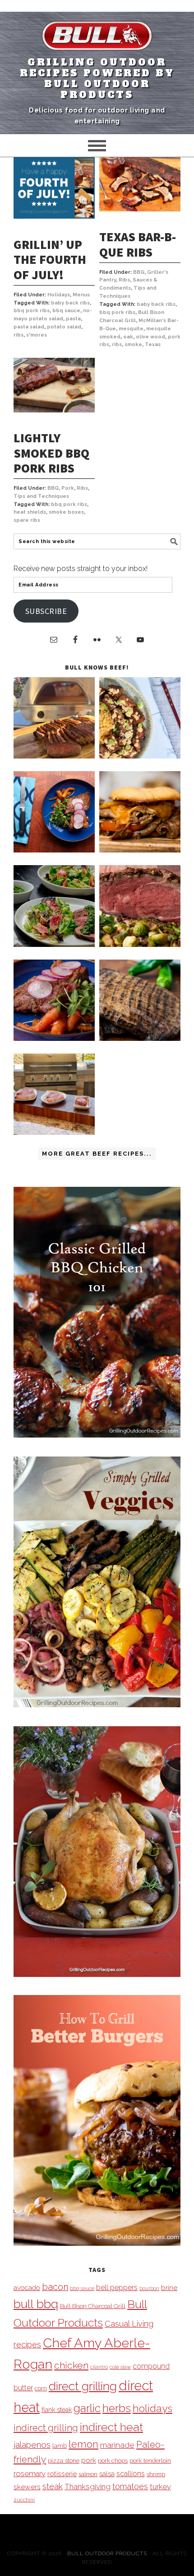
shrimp (156, 2474)
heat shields (30, 512)
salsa (107, 2474)
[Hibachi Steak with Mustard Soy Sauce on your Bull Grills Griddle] (140, 756)
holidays (152, 2408)
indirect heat (111, 2427)
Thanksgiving (88, 2487)
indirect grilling (46, 2428)
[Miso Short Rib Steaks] (54, 850)
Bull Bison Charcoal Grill (93, 2306)
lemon (83, 2444)
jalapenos (32, 2445)
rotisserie (62, 2474)
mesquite (131, 329)
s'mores (37, 335)
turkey (160, 2487)
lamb (60, 2445)
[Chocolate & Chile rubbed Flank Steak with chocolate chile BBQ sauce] (140, 1038)
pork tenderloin (150, 2460)
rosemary (30, 2473)
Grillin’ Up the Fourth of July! (50, 260)
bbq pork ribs (32, 311)
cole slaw (120, 2367)
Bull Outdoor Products (107, 2553)
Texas (153, 344)
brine (169, 2288)
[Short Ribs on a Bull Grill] (54, 1038)
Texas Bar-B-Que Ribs (138, 244)
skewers (27, 2487)
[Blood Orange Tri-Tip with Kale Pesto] (54, 944)
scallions (131, 2474)
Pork (68, 488)
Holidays (59, 295)
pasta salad (29, 327)
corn (41, 2388)
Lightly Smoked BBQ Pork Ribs (51, 453)
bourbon (149, 2288)
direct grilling (83, 2386)
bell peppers (117, 2288)
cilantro (99, 2367)
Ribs (124, 280)
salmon (88, 2474)
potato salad (64, 327)
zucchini (24, 2500)
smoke (133, 344)
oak (128, 337)
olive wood (150, 337)
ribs (18, 335)
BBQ (139, 272)
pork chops (113, 2461)
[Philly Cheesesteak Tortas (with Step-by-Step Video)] (140, 850)
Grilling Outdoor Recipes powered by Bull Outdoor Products (97, 79)
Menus (81, 295)
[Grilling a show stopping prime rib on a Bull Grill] (140, 944)
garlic (87, 2408)
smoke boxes (66, 512)
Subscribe (46, 611)
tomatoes (130, 2486)
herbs (117, 2408)
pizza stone (64, 2460)
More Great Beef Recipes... (97, 1154)
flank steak (57, 2410)
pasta (73, 319)
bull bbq (36, 2304)
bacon (55, 2287)
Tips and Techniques (41, 496)
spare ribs (27, 520)
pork (89, 2460)
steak (53, 2486)
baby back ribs (70, 303)
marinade (117, 2445)
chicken (71, 2365)
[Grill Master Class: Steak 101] (54, 1132)
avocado (27, 2288)
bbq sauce (66, 311)
